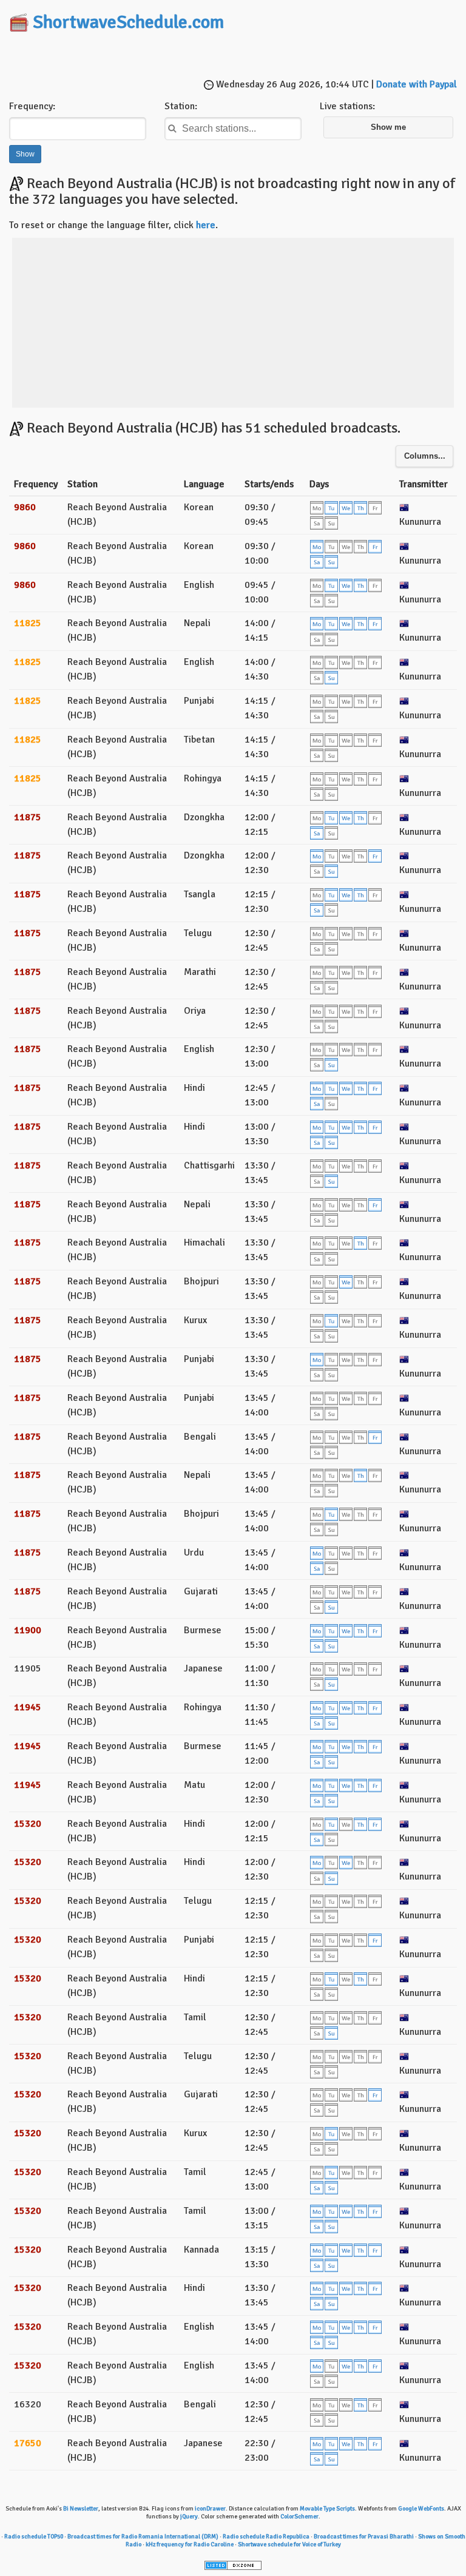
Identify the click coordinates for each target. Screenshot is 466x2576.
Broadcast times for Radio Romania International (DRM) (143, 2537)
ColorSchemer (299, 2517)
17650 (28, 2443)
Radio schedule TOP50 (34, 2537)
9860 (25, 507)
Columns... (425, 456)
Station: (181, 106)
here (206, 225)
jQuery (189, 2517)
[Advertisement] (233, 56)
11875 (28, 817)
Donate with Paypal (417, 84)
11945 (28, 1707)
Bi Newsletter (81, 2509)
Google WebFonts (421, 2509)
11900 (28, 1630)
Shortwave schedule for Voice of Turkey (289, 2544)
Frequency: (32, 106)
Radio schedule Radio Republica (266, 2537)
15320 (28, 1824)
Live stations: (347, 106)
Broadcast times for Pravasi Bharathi (364, 2537)
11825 (28, 623)
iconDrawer (210, 2509)
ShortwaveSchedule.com (128, 22)
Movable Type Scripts (327, 2509)
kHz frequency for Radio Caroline (190, 2544)
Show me (388, 127)
